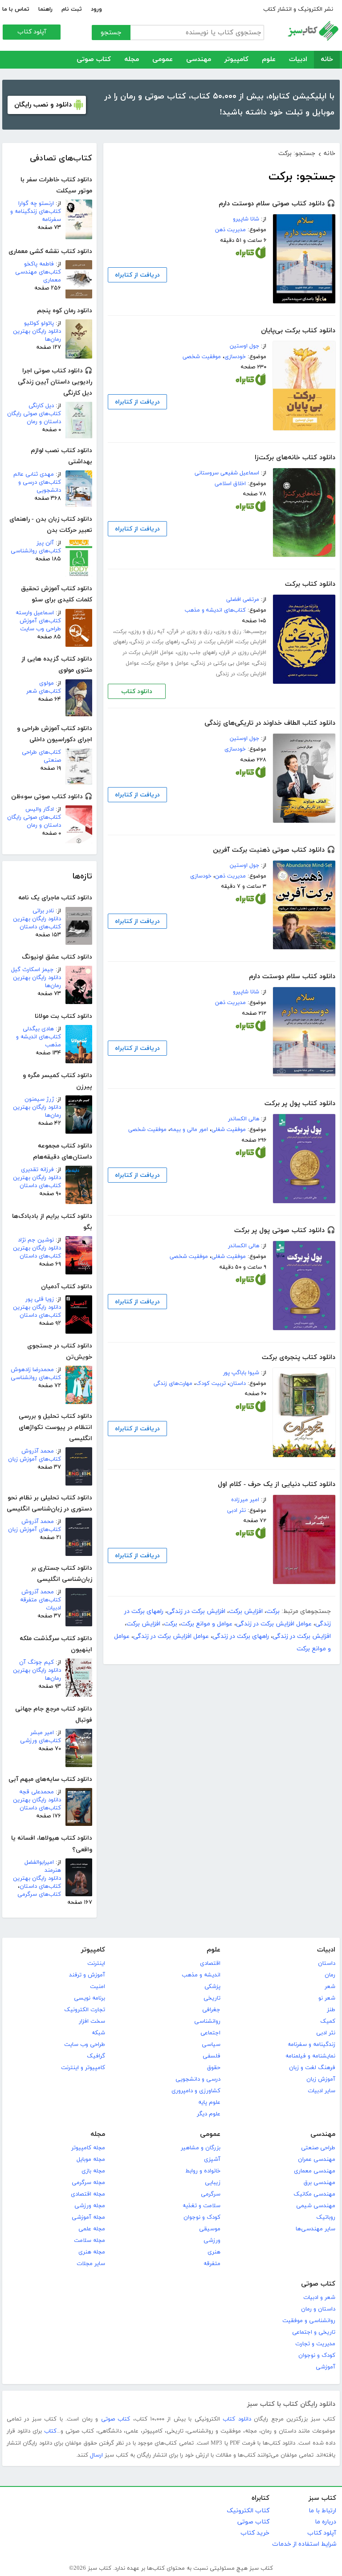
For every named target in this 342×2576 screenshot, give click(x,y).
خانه (327, 59)
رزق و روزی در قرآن (190, 632)
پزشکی (212, 1987)
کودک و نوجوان (202, 2217)
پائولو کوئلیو (39, 323)
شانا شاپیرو (246, 219)
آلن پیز (45, 543)
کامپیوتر (236, 59)
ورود (96, 9)
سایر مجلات (91, 2264)
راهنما (45, 9)
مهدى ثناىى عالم (34, 474)
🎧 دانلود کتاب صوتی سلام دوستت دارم (277, 204)
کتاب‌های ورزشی (41, 1741)
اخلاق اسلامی (230, 484)
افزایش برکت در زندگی (208, 642)
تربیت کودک (211, 1384)
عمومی (163, 59)
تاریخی (212, 1998)
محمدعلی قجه (37, 1792)
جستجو (111, 33)
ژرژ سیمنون (39, 1099)
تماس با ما (16, 9)
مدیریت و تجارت (315, 2344)
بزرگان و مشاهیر (201, 2148)
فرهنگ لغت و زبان (312, 2068)
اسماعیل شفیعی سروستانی (227, 473)
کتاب (50, 2431)
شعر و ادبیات (319, 2298)
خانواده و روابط (203, 2171)
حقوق (214, 2068)
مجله (132, 59)
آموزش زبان (321, 2079)
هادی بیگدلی (38, 1029)
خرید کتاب (255, 2533)
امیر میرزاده (245, 1500)
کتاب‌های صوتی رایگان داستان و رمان (34, 418)
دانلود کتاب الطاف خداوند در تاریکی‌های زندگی (270, 723)
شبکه (98, 2033)
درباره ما (326, 2522)
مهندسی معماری (315, 2171)
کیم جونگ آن (37, 1662)
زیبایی (213, 2183)
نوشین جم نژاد (36, 1240)
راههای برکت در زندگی (155, 642)
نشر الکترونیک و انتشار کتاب (298, 9)
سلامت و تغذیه (202, 2206)
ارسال (96, 2455)
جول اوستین (244, 346)
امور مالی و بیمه (189, 1130)
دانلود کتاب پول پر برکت (300, 1104)
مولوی (47, 683)
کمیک (328, 2021)
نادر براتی (43, 911)
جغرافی (211, 2010)
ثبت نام (72, 9)
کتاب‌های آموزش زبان (35, 1459)
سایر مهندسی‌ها (316, 2229)
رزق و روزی (228, 632)
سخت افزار (92, 2021)
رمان (330, 1975)
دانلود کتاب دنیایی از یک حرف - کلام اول (277, 1484)
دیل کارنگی (41, 406)
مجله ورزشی (90, 2206)
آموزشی (326, 2367)
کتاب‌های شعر (44, 691)
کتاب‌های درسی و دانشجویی (40, 486)
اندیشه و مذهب (201, 1975)
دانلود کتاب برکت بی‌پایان (298, 331)
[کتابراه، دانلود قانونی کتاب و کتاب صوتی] (251, 254)
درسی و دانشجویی (198, 2079)
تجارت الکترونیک (85, 2010)
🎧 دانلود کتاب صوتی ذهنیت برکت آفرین (274, 850)
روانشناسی (207, 2021)
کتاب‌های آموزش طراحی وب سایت (40, 625)
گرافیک (96, 2056)
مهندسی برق (320, 2183)
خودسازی (235, 357)
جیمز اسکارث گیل (33, 970)
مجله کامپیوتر (88, 2148)
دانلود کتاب (137, 692)
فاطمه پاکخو (39, 264)
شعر (330, 1987)
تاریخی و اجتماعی (314, 2332)
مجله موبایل (91, 2160)
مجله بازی (93, 2171)
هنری (214, 2252)
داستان (238, 1384)
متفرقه (212, 2264)
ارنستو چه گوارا (36, 204)
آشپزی (212, 2160)
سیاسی (211, 2045)
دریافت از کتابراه (137, 275)
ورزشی (212, 2241)
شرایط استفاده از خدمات (304, 2544)
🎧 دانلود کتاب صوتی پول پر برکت (285, 1231)
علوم (269, 59)
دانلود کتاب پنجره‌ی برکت (299, 1357)
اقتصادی (210, 1964)
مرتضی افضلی (243, 600)
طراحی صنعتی (318, 2148)
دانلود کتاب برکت (310, 584)
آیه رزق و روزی (147, 632)
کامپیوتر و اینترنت (83, 2068)
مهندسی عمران (317, 2160)
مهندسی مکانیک (314, 2194)
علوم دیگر (209, 2114)
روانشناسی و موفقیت (309, 2321)
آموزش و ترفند (87, 1975)
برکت (121, 632)
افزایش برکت (252, 642)
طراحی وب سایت (85, 2045)
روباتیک (326, 2217)
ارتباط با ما (322, 2511)
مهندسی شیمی (316, 2206)
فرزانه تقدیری (37, 1170)
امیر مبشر (42, 1733)
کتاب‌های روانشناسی (36, 551)
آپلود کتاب (32, 32)
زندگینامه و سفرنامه (311, 2045)
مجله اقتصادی (88, 2194)
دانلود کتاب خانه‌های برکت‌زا (295, 458)
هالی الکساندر (244, 1119)
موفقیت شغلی (229, 1130)
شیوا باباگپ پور (241, 1373)
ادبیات (298, 59)
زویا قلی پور (40, 1299)
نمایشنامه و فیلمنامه (310, 2056)
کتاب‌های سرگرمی (39, 1894)
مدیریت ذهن (230, 230)
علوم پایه (209, 2102)
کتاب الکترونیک (248, 2511)
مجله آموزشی (88, 2217)
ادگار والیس (40, 809)
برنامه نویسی (90, 1998)
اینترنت (96, 1964)
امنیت (98, 1987)
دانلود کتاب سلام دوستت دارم (292, 977)
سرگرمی (211, 2194)
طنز (331, 2010)
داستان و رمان (318, 2309)
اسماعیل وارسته (35, 613)
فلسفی (212, 2056)
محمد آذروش (38, 1451)
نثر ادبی (236, 1510)
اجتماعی (210, 2033)
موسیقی (210, 2229)
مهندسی (199, 59)
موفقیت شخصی (202, 357)
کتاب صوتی (94, 59)
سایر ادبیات (322, 2091)
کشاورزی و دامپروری (196, 2091)
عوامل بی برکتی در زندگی (221, 663)
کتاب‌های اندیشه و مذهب (215, 610)
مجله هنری (92, 2252)
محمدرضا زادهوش (32, 1370)
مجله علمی (92, 2229)
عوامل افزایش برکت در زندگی (274, 1624)
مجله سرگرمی (88, 2183)
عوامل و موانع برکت (166, 663)
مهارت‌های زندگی (173, 1384)
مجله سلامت (90, 2241)
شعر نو (327, 1998)
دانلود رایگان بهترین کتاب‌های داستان (37, 923)
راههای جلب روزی (197, 653)
